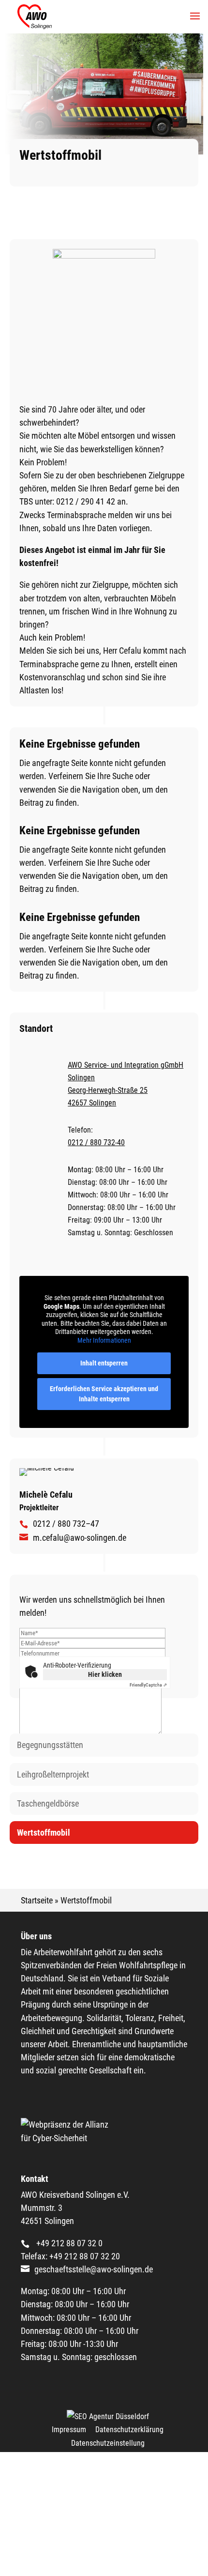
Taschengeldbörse (48, 1803)
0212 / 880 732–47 (66, 1524)
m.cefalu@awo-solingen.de (80, 1538)
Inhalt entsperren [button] (104, 1363)
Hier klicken (105, 1674)
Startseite (37, 1900)
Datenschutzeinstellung (108, 2443)
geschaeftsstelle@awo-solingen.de (94, 2269)
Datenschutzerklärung (129, 2430)
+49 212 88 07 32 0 (68, 2243)
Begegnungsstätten (50, 1745)
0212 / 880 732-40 (96, 1142)
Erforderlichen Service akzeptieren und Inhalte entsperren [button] (104, 1394)
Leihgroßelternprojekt (53, 1774)
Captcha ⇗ (148, 1685)
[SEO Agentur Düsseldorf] (108, 2416)
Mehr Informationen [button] (104, 1340)
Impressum (69, 2430)
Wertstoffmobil (44, 1832)
